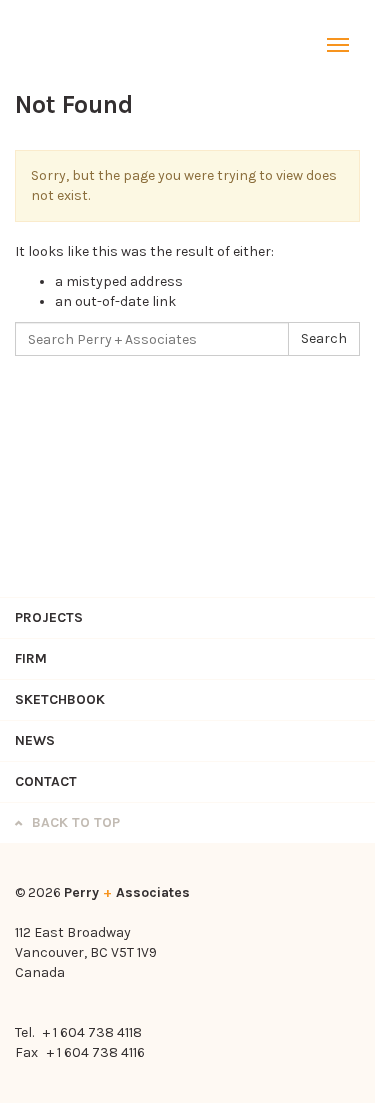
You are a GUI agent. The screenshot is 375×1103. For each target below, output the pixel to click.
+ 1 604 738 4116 (96, 1052)
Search (324, 338)
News (35, 740)
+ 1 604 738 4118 (92, 1032)
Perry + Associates (65, 45)
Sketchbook (60, 699)
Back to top (74, 822)
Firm (31, 658)
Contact (46, 781)
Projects (49, 617)
